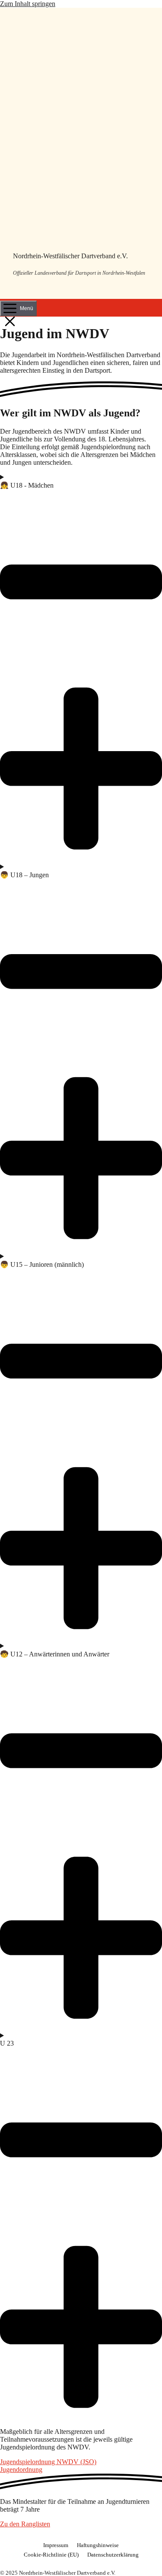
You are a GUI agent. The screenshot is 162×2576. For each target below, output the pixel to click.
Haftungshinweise (98, 2545)
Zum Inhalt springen (28, 4)
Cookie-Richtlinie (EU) (51, 2555)
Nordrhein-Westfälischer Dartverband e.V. (70, 256)
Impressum (56, 2545)
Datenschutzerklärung (113, 2555)
